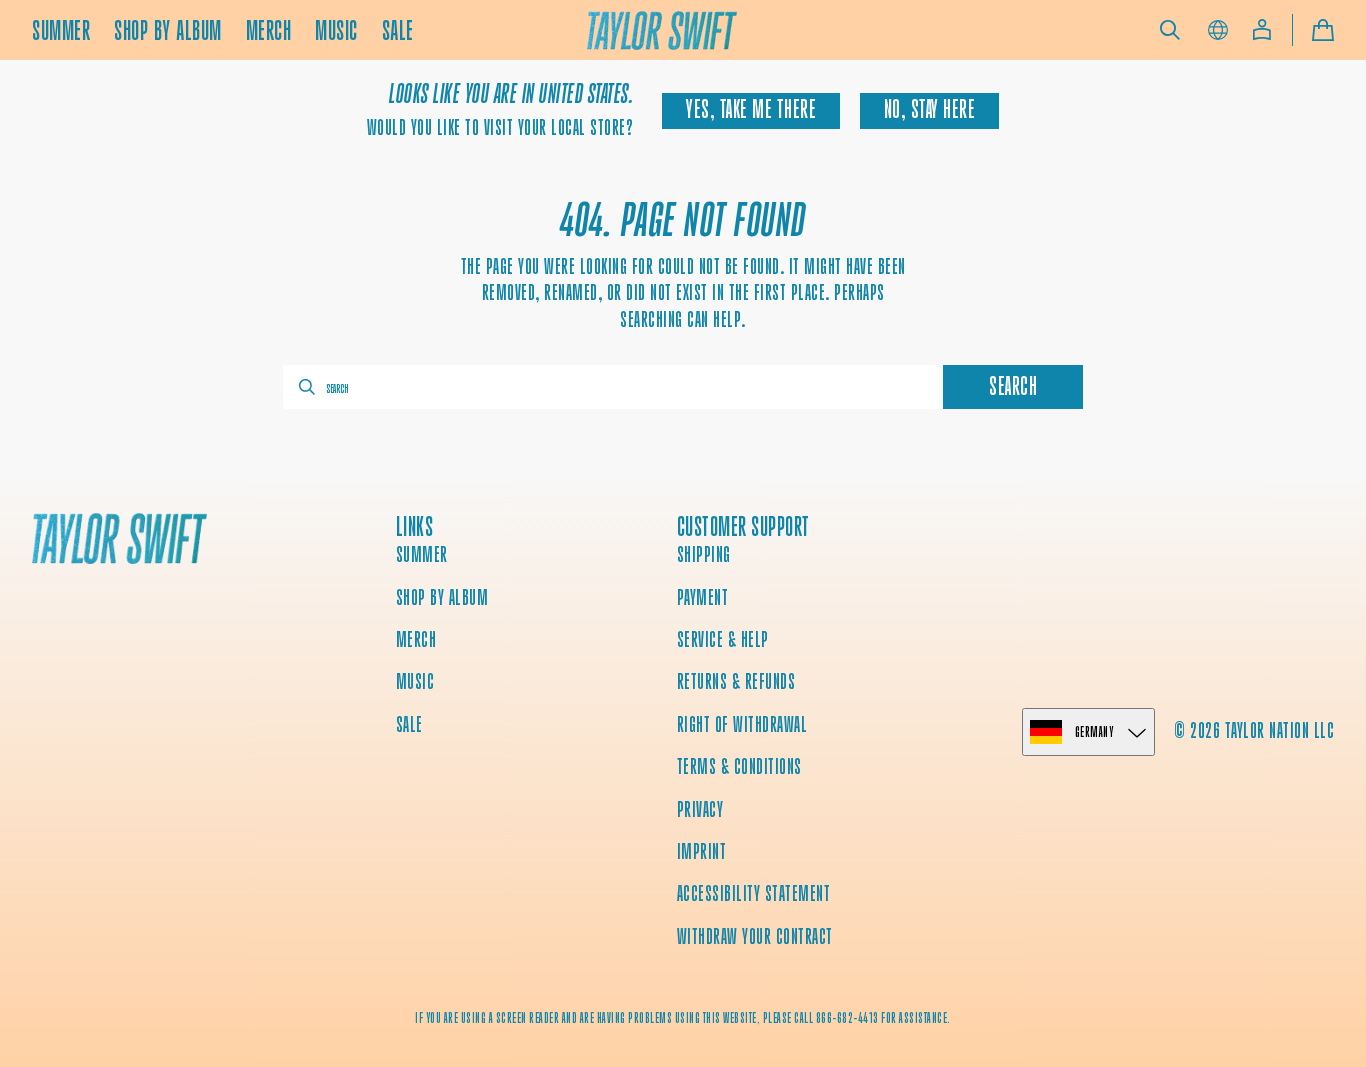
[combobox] (611, 387)
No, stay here (930, 109)
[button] (1170, 30)
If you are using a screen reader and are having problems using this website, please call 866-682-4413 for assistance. (683, 1018)
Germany (1094, 731)
